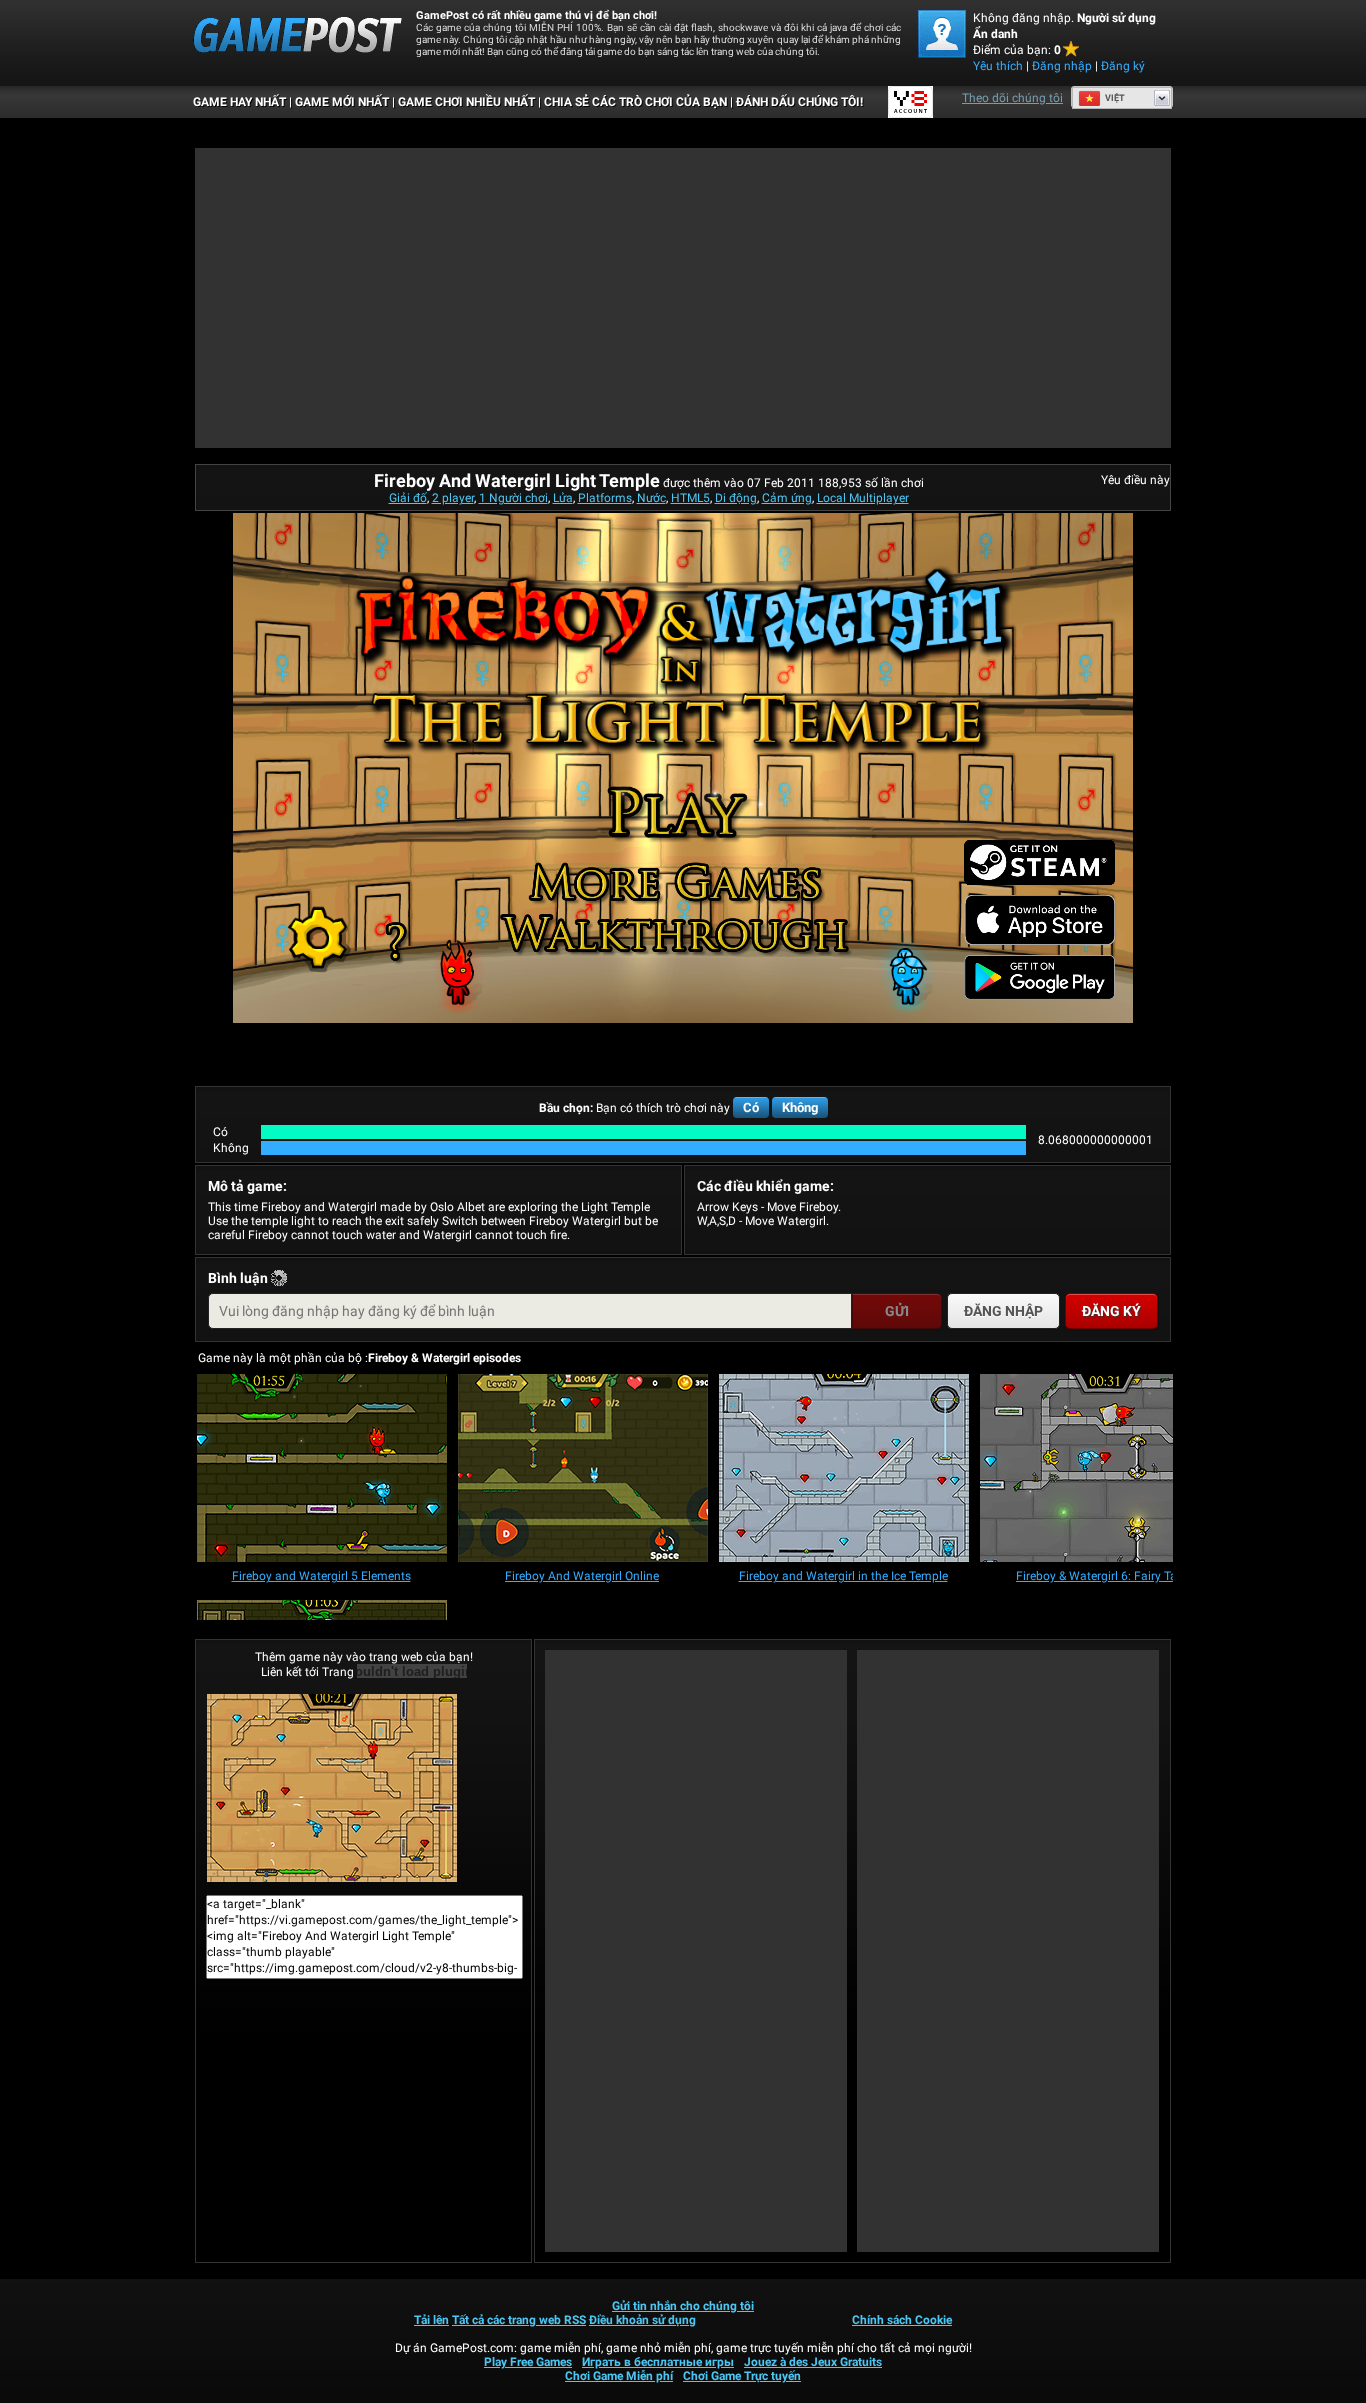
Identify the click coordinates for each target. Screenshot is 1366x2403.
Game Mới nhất (342, 102)
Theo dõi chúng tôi (1012, 98)
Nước (651, 498)
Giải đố (408, 498)
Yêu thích (998, 66)
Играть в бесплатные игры (658, 2362)
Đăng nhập (1062, 66)
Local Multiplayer (863, 498)
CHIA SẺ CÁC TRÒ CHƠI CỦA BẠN (635, 102)
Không (800, 1107)
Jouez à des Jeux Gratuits (813, 2362)
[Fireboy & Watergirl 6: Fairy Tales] (1105, 1469)
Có (751, 1107)
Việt (1115, 98)
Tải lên (431, 2320)
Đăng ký (1123, 66)
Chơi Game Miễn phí (619, 2376)
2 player (453, 498)
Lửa (563, 498)
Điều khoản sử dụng (642, 2320)
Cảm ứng (787, 498)
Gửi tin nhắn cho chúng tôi (683, 2306)
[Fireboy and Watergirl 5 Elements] (322, 1469)
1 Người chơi (513, 498)
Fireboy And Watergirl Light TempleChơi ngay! (363, 1788)
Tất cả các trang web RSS (519, 2320)
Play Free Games (528, 2362)
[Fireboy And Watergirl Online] (583, 1469)
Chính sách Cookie (902, 2320)
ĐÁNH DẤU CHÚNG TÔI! (799, 102)
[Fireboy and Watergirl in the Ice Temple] (844, 1469)
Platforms (605, 498)
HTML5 (690, 498)
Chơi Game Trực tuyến (742, 2376)
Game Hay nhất (239, 102)
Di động (736, 498)
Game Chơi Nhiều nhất (466, 102)
